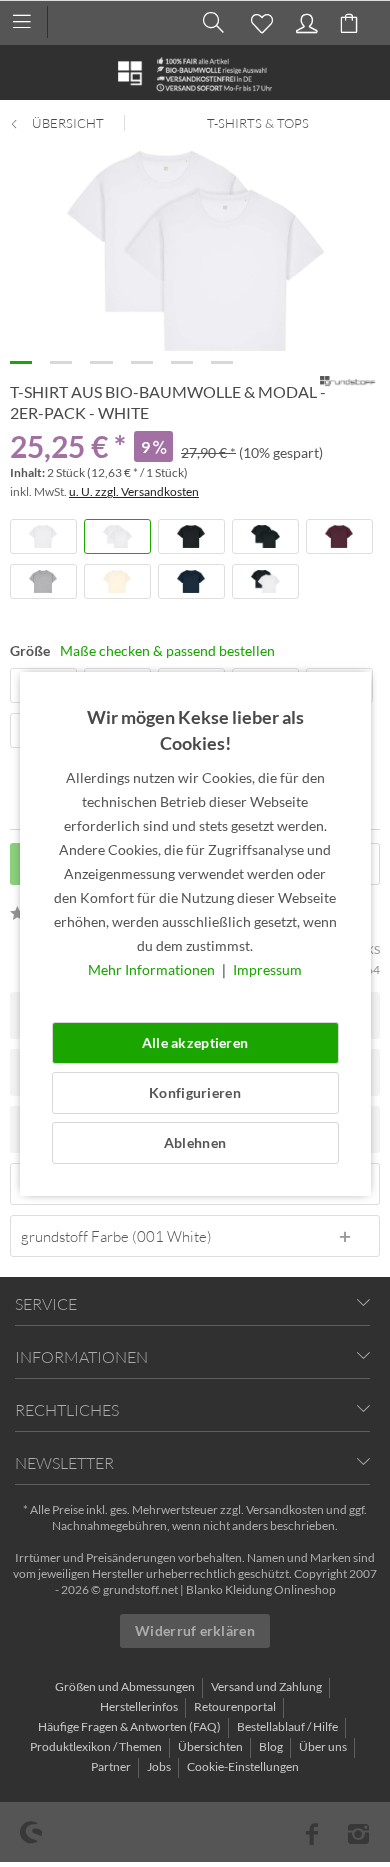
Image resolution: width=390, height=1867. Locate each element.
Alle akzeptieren (195, 1042)
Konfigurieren (195, 1092)
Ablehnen (195, 1142)
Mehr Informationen (153, 969)
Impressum (267, 969)
